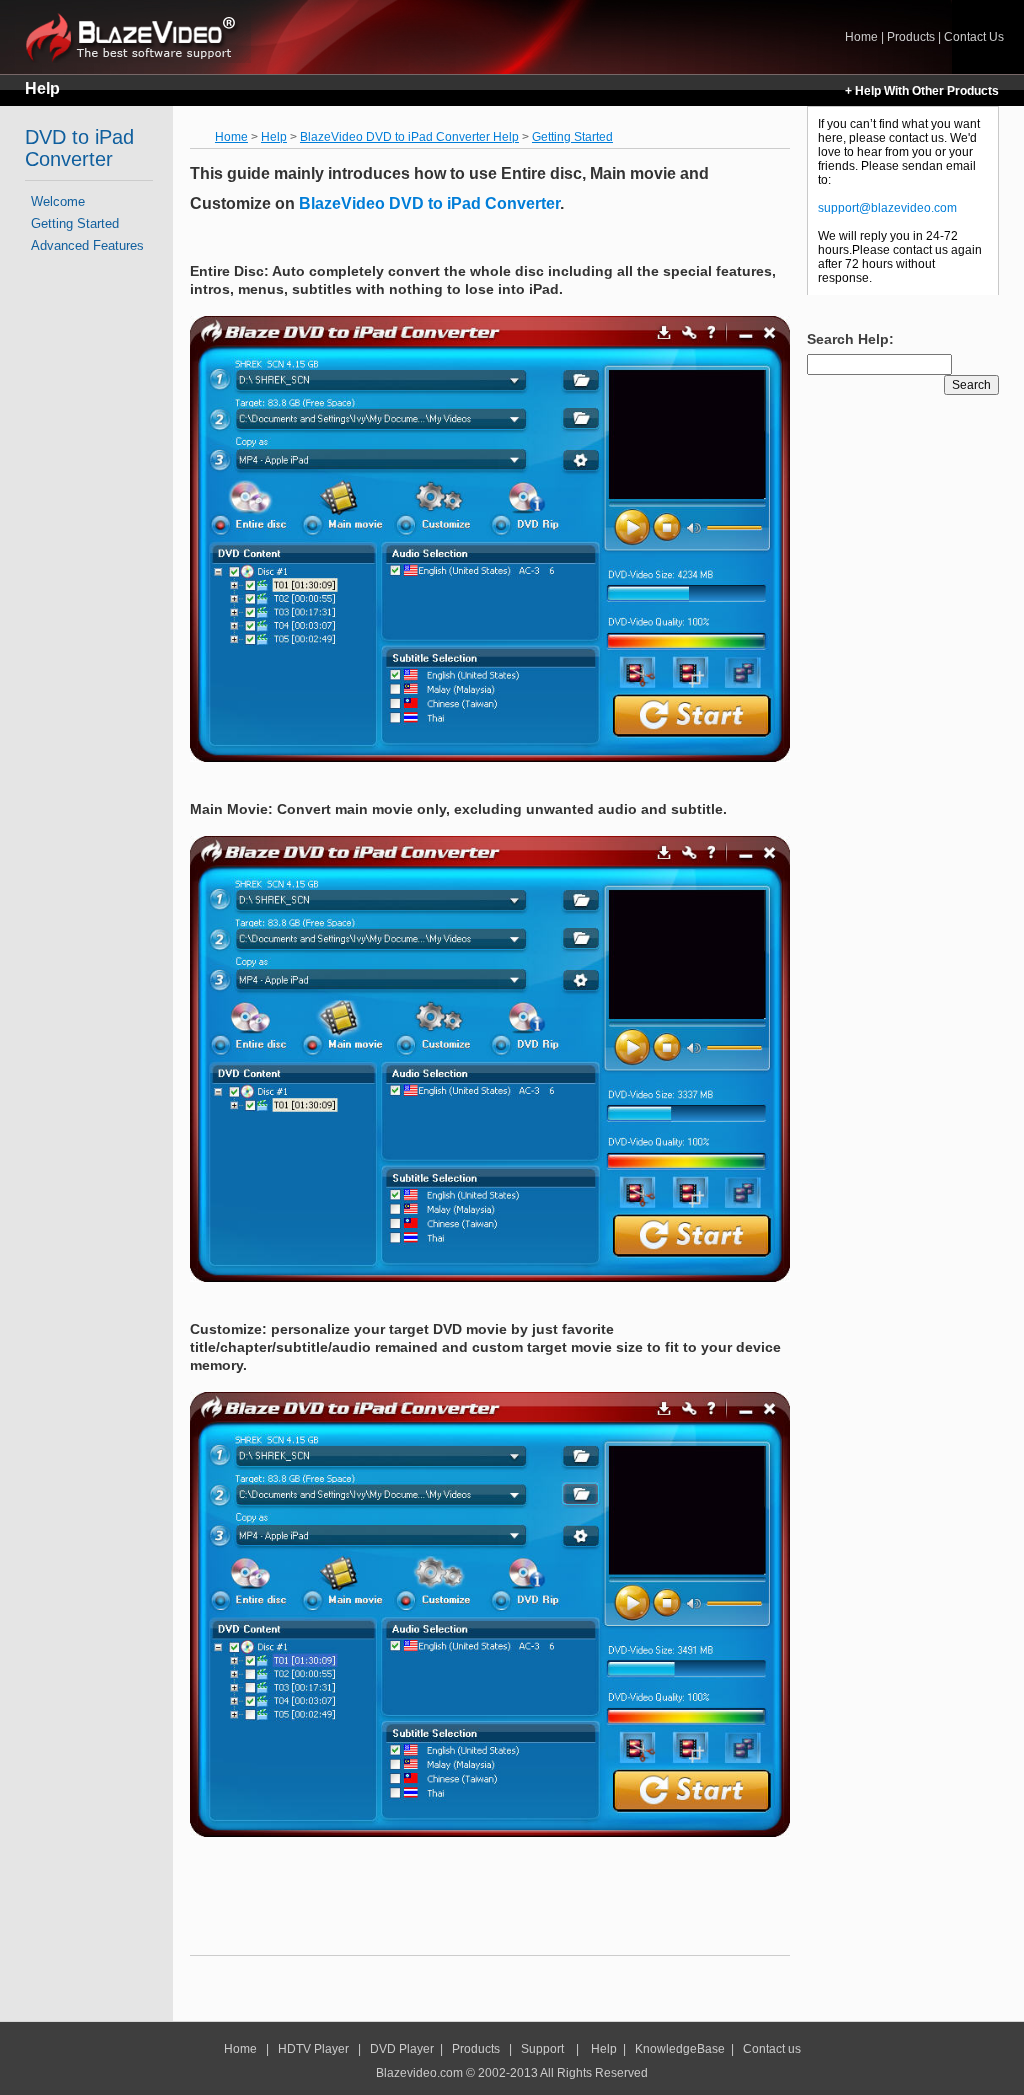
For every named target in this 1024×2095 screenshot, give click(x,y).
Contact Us (974, 37)
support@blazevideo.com (887, 208)
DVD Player (402, 2049)
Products (911, 37)
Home (138, 36)
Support (542, 2049)
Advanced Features (87, 245)
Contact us (772, 2049)
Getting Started (75, 223)
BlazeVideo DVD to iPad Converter (427, 203)
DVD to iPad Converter (79, 148)
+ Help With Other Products (922, 91)
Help (42, 88)
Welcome (58, 201)
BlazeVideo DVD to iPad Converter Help (409, 137)
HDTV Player (312, 2049)
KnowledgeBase (680, 2049)
